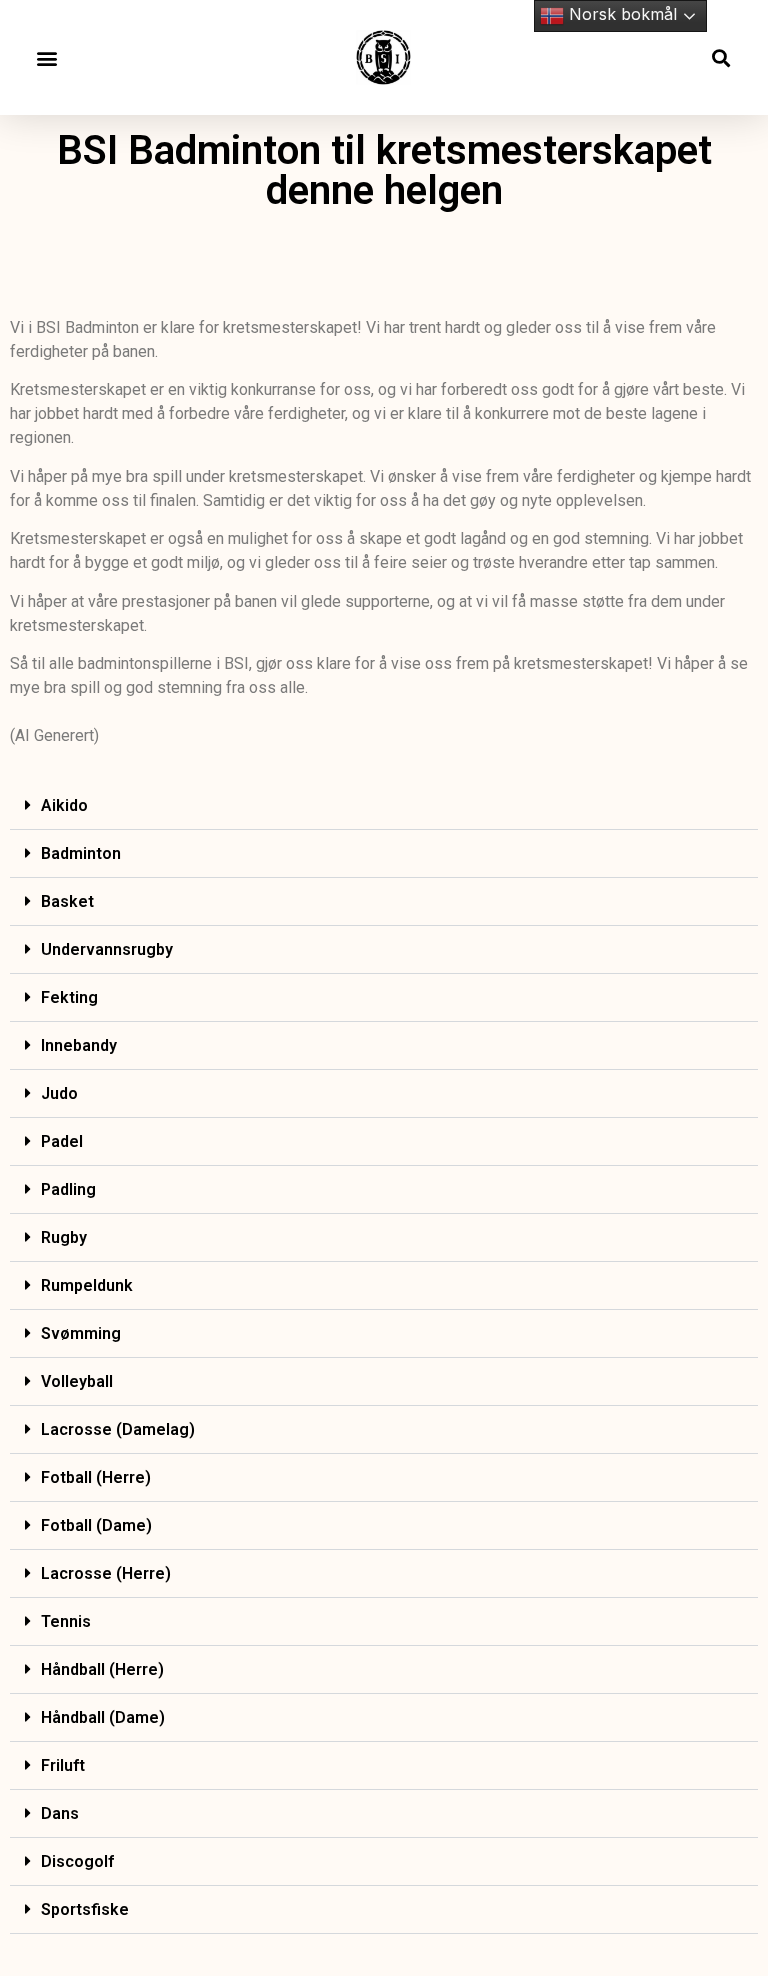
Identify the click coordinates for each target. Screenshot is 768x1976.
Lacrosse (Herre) (106, 1573)
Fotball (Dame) (96, 1525)
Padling (68, 1189)
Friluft (63, 1765)
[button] (46, 57)
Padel (62, 1141)
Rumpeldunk (87, 1285)
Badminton (81, 853)
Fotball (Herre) (96, 1477)
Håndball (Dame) (103, 1717)
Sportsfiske (85, 1909)
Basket (67, 901)
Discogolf (77, 1861)
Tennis (66, 1621)
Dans (60, 1813)
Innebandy (79, 1045)
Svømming (81, 1333)
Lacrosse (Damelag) (118, 1429)
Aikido (64, 805)
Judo (59, 1093)
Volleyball (77, 1381)
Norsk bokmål (620, 14)
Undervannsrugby (107, 949)
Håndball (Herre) (102, 1669)
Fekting (69, 997)
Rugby (64, 1237)
